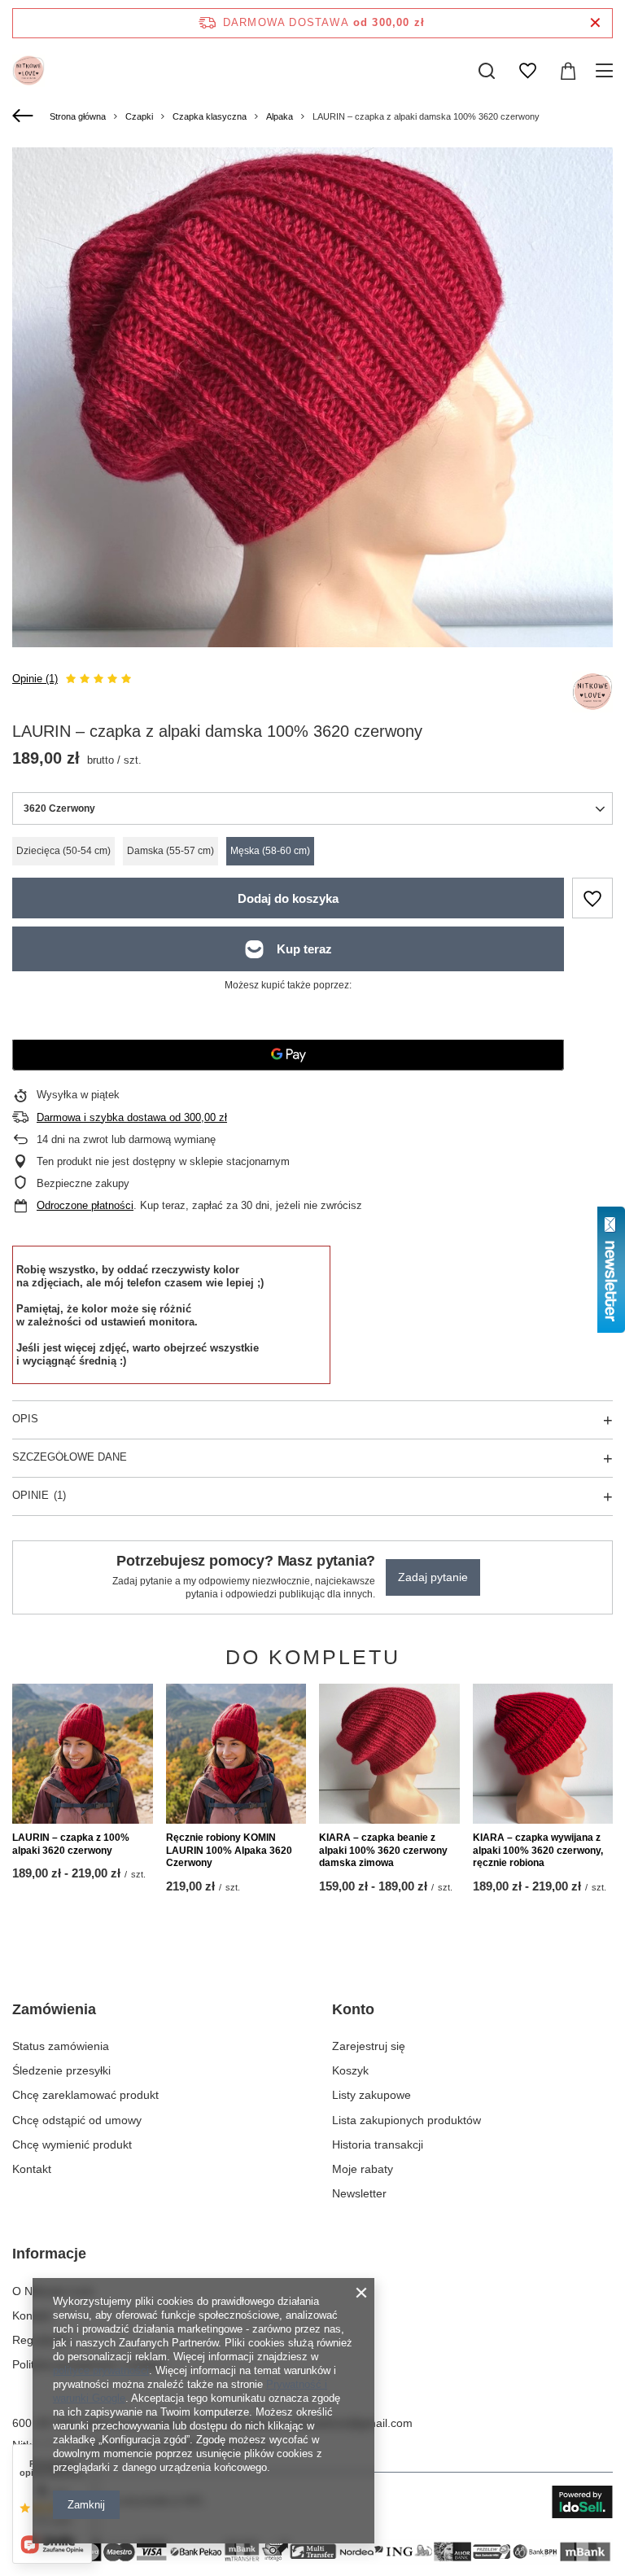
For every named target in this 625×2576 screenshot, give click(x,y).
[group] (312, 448)
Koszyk (350, 2070)
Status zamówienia (61, 2046)
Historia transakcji (378, 2144)
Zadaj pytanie (433, 1577)
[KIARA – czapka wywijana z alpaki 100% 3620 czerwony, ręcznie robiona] (543, 1754)
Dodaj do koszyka (288, 898)
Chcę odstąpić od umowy (77, 2120)
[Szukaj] (487, 71)
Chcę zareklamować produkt (85, 2095)
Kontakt (32, 2169)
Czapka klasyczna (210, 116)
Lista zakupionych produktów (406, 2120)
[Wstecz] (25, 116)
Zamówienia (54, 2009)
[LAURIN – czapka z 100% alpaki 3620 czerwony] (83, 1754)
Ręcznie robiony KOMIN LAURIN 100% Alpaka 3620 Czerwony (229, 1850)
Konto (353, 2009)
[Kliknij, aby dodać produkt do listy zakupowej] (592, 898)
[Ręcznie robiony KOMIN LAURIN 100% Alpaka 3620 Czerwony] (236, 1754)
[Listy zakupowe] (527, 71)
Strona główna (78, 116)
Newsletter (359, 2193)
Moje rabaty (363, 2169)
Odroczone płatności (85, 1205)
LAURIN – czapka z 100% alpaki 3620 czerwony (71, 1844)
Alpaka (280, 116)
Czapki (139, 116)
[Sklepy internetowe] (582, 2502)
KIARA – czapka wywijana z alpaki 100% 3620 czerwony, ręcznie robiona (538, 1850)
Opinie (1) (35, 679)
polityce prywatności (101, 2370)
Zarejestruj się (369, 2046)
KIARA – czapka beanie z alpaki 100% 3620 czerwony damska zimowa (383, 1850)
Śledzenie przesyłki (61, 2070)
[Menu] (607, 71)
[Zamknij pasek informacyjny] (595, 23)
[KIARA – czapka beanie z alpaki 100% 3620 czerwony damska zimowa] (389, 1754)
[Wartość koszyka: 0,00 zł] (568, 71)
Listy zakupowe (372, 2095)
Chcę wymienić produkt (72, 2144)
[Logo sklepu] (28, 71)
